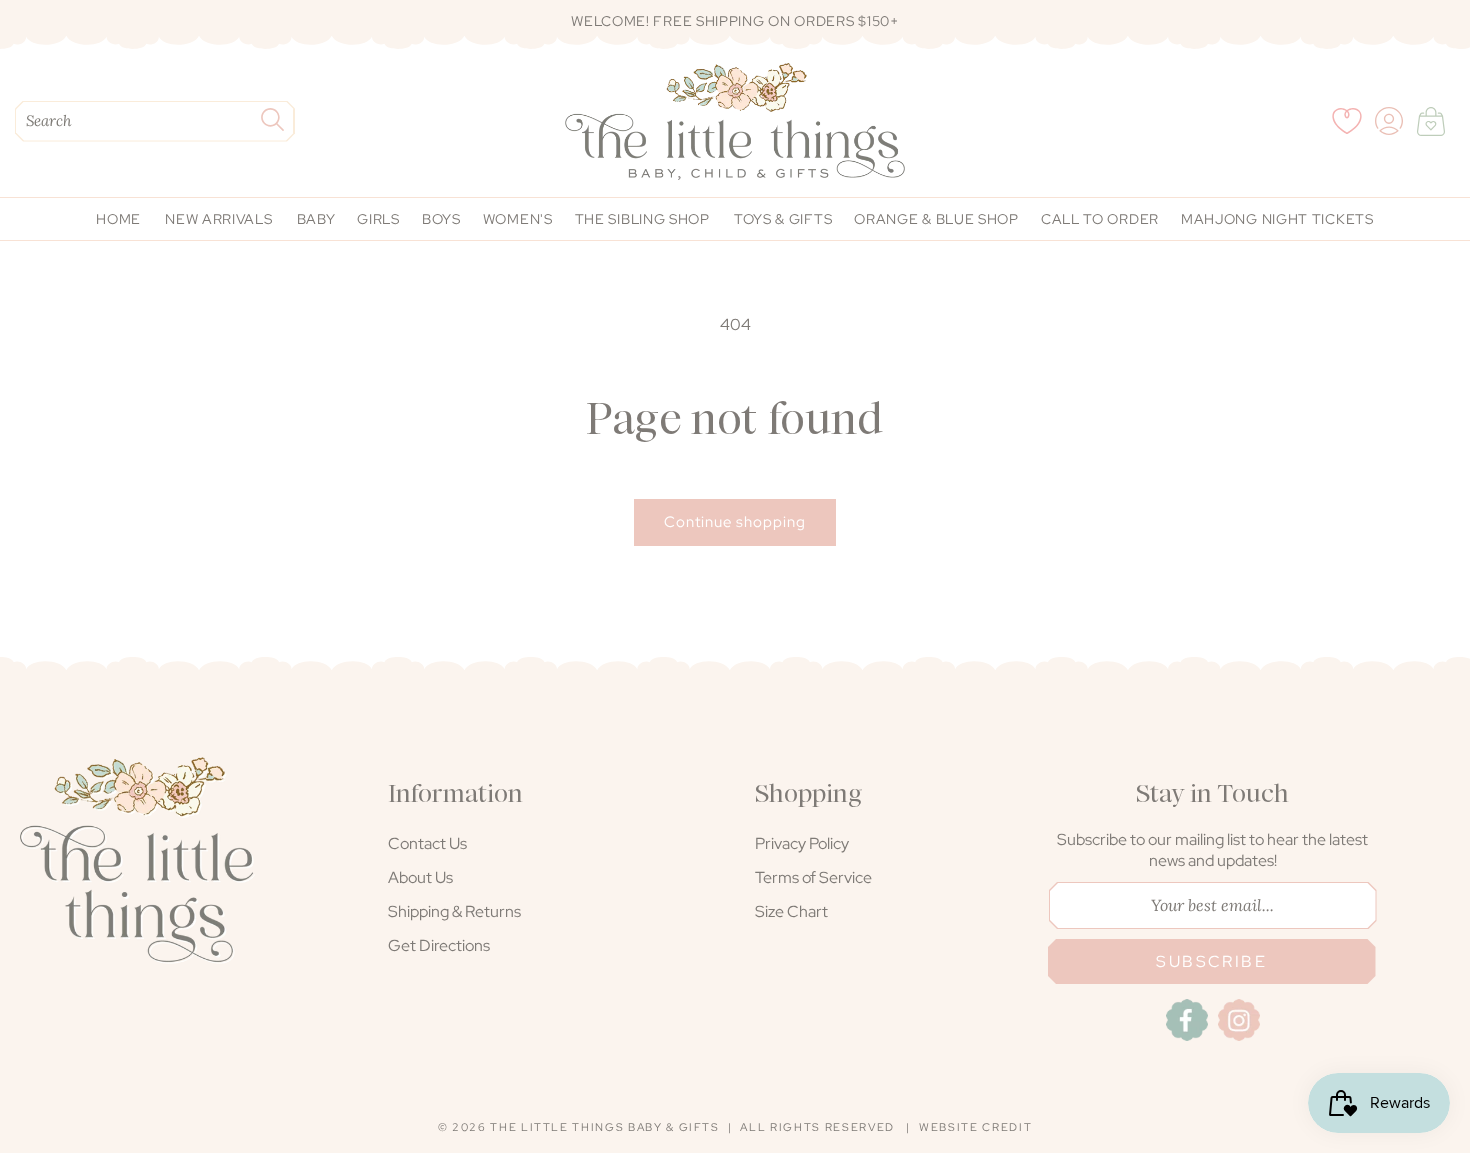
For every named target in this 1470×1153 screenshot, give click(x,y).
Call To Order (1100, 219)
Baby (316, 219)
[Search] (272, 119)
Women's (518, 219)
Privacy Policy (802, 843)
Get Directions (439, 945)
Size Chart (791, 911)
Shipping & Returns (454, 911)
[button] (1431, 121)
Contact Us (427, 843)
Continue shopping (735, 522)
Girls (378, 219)
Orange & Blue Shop (936, 219)
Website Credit (975, 1127)
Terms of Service (813, 877)
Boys (441, 219)
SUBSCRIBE (1211, 961)
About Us (420, 877)
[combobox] (155, 121)
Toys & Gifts (783, 219)
